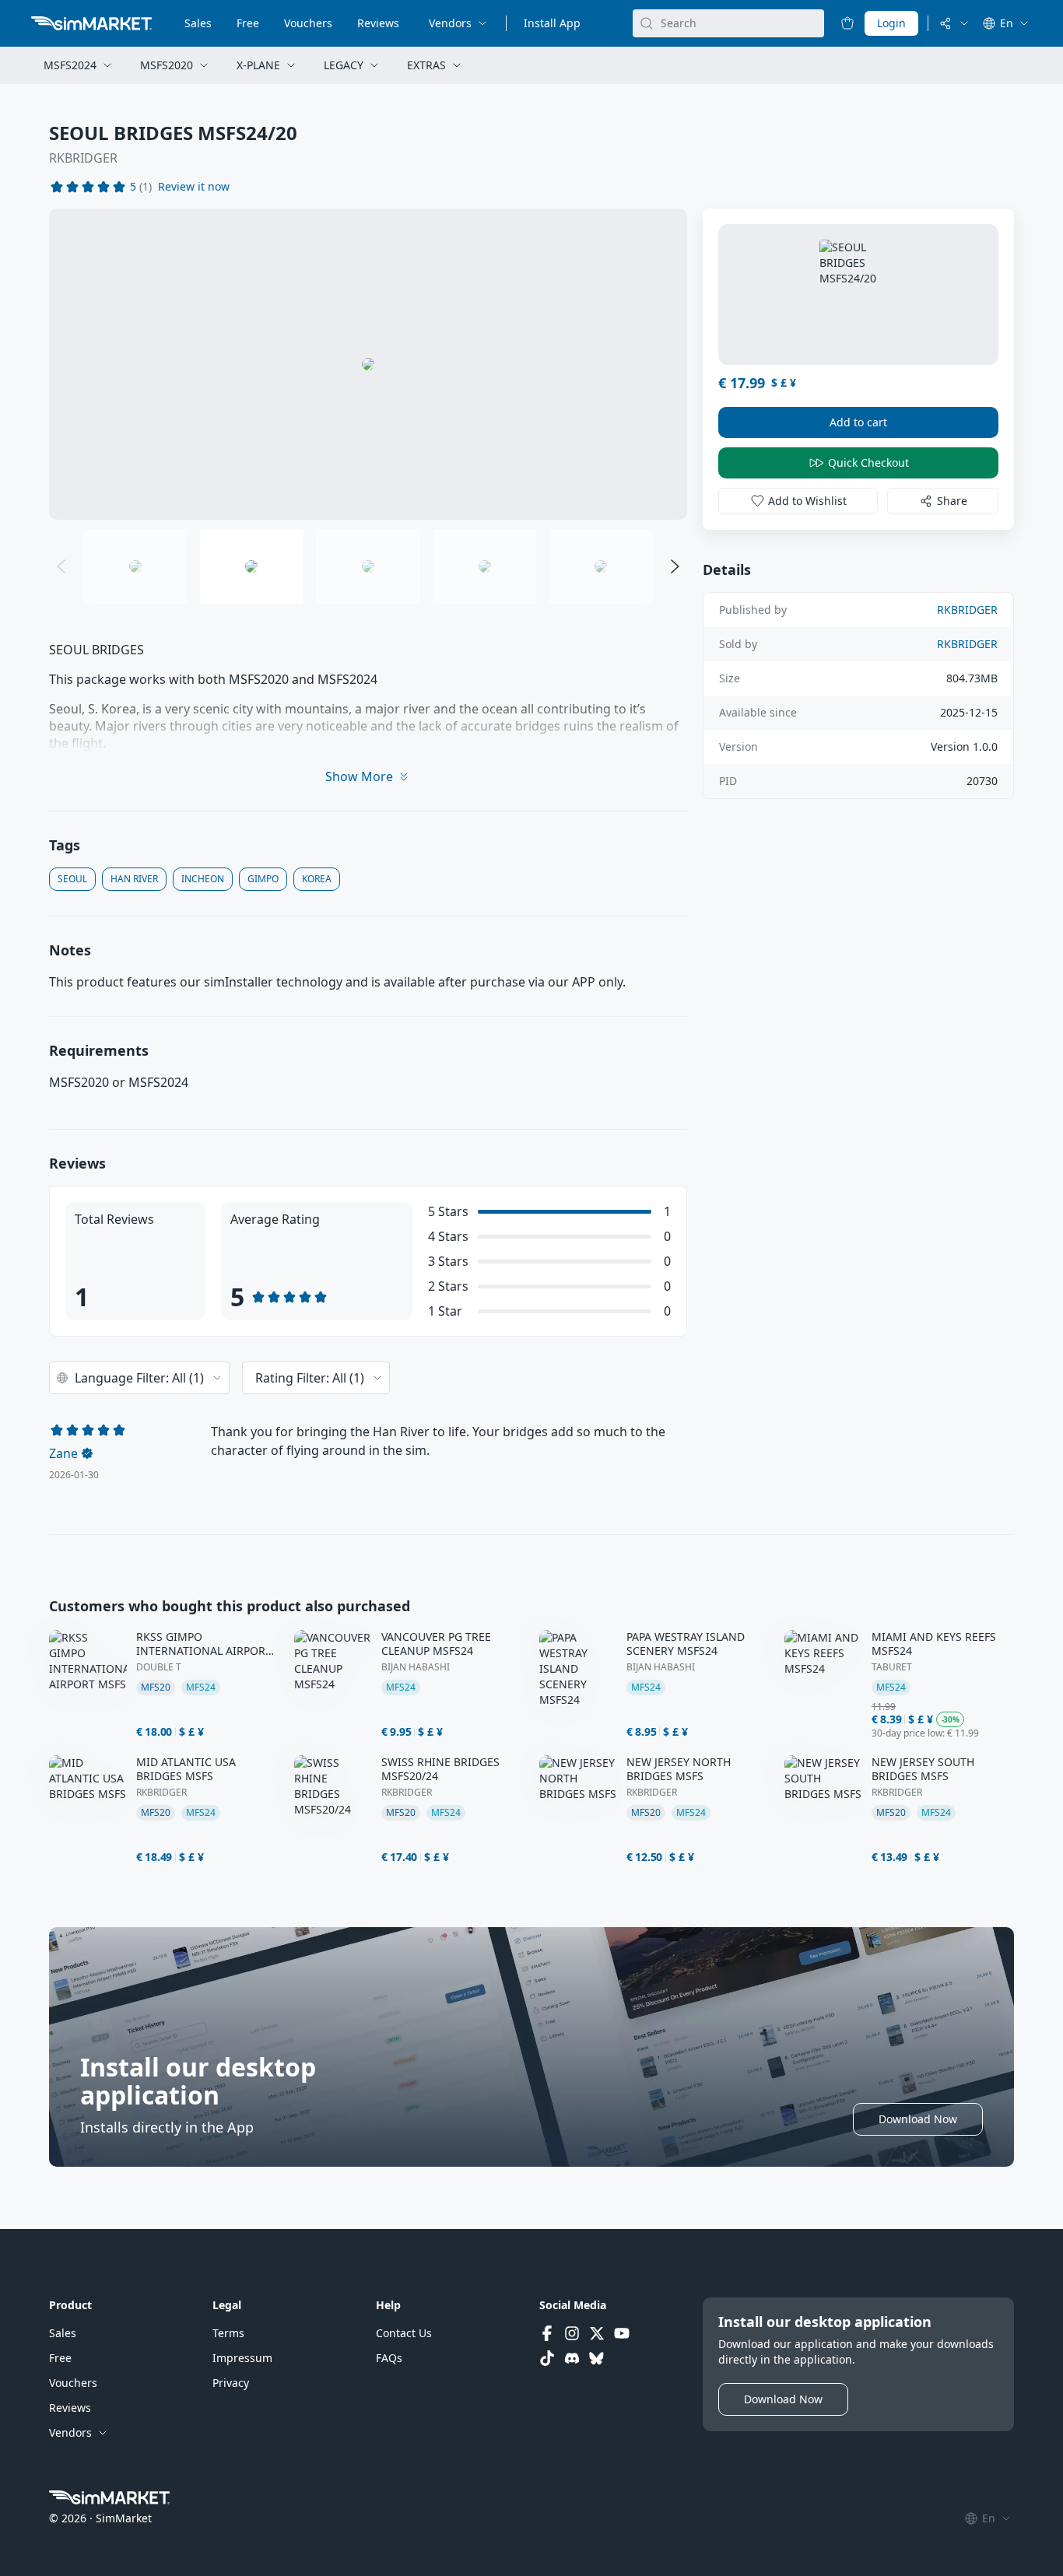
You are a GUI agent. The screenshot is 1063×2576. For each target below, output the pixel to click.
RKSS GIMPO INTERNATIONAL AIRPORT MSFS (204, 1644)
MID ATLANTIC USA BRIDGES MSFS (186, 1769)
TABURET (892, 1667)
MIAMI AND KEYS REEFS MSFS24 (934, 1644)
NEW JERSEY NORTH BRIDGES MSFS (679, 1769)
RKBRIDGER (83, 158)
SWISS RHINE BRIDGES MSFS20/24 (440, 1769)
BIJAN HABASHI (416, 1667)
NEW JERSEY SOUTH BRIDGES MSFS (923, 1769)
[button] (194, 187)
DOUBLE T (159, 1667)
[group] (368, 364)
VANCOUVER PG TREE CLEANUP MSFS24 (436, 1644)
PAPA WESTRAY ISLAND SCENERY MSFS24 (686, 1644)
